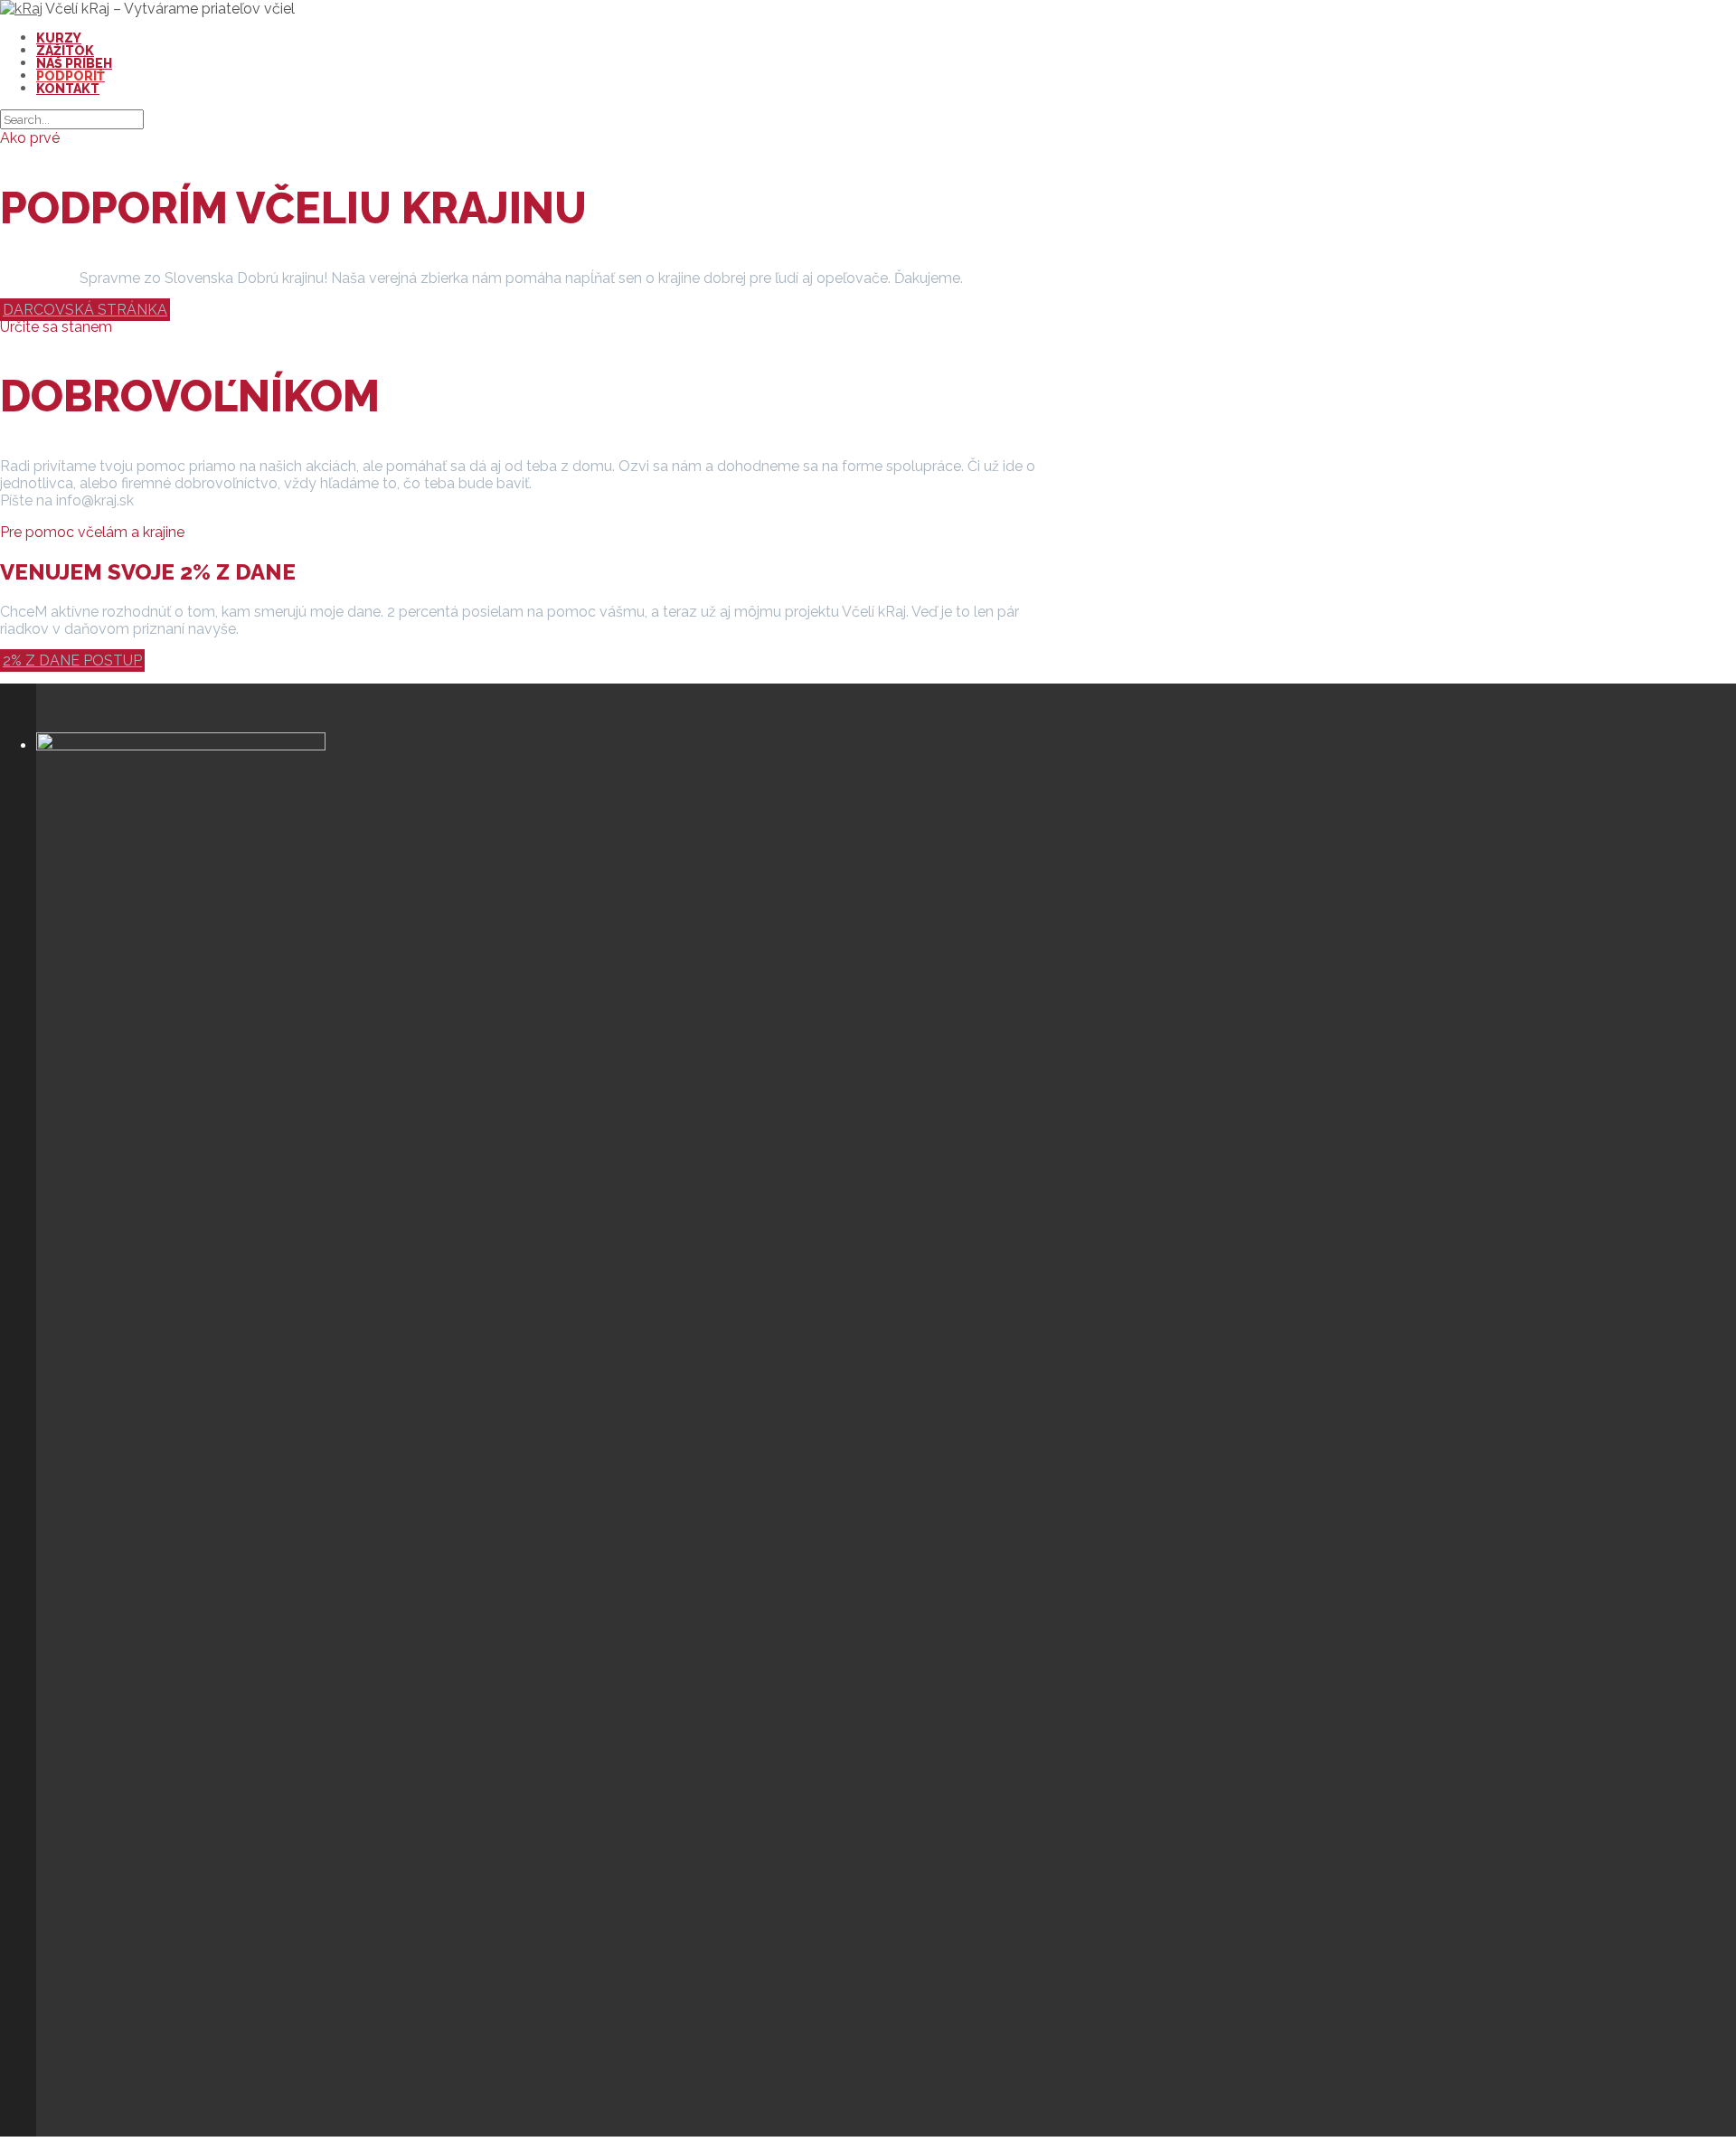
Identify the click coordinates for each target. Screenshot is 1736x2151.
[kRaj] (21, 9)
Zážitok (65, 51)
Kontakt (68, 89)
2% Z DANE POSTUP (72, 660)
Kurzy (59, 38)
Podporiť (71, 76)
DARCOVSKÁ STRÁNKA (85, 310)
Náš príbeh (74, 63)
